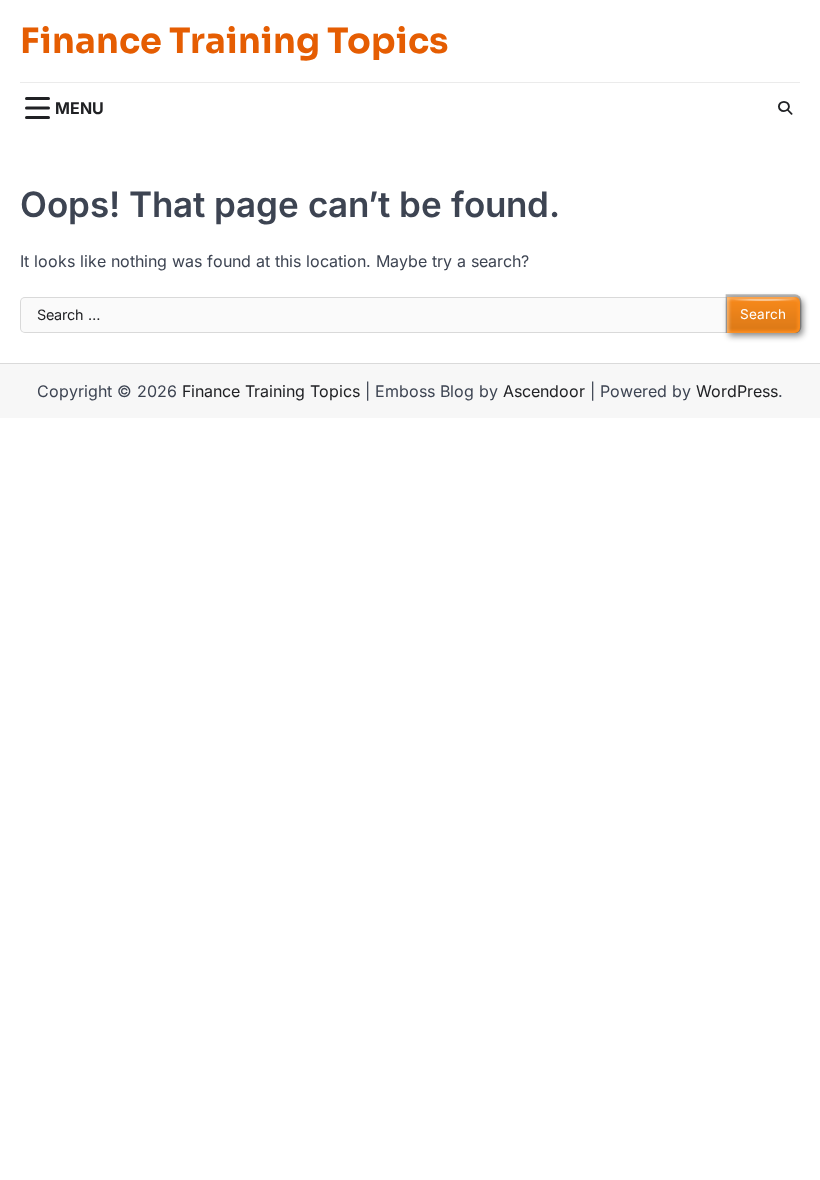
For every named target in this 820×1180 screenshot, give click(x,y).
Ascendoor (544, 391)
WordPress (737, 391)
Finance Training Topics (234, 41)
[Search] (785, 108)
